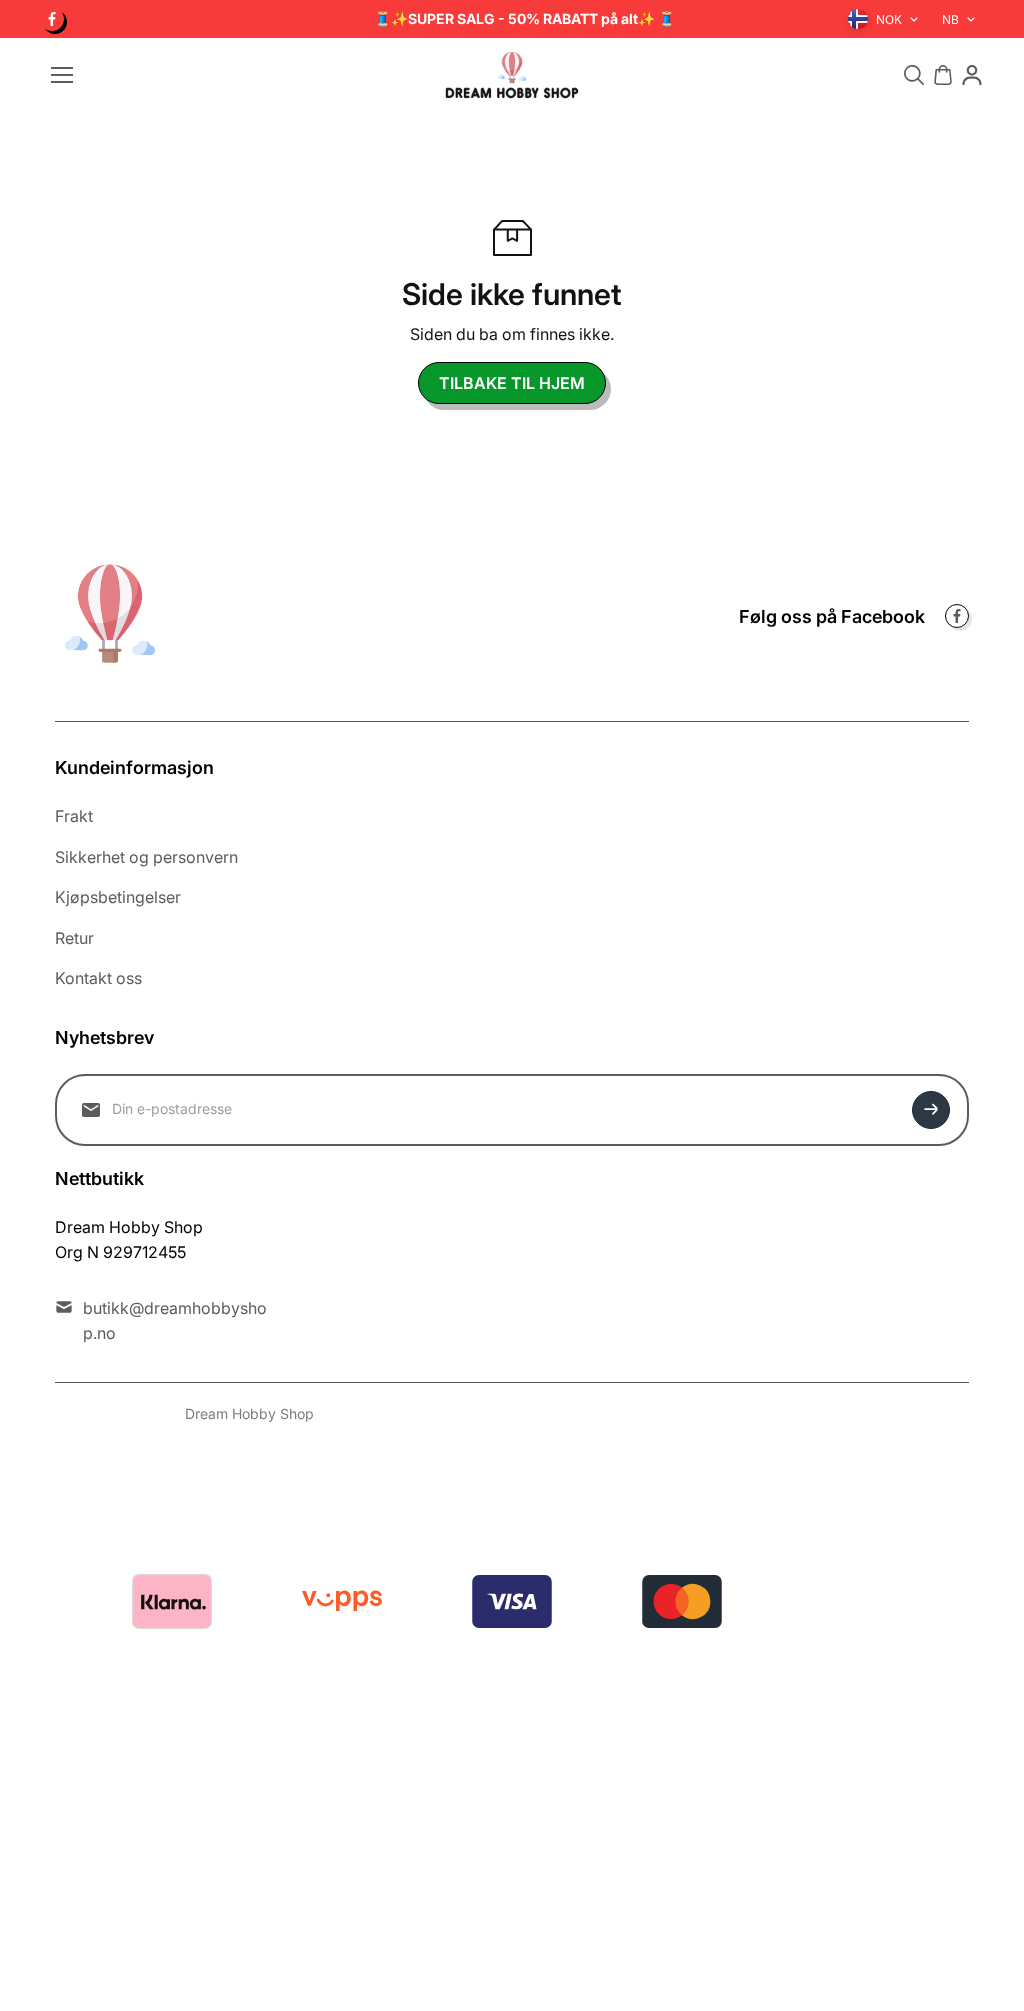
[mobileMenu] (62, 75)
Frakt (74, 816)
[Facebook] (52, 19)
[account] (972, 75)
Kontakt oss (98, 978)
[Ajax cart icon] (943, 75)
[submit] (931, 1110)
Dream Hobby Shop (249, 1413)
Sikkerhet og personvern (146, 857)
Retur (74, 938)
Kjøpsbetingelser (118, 897)
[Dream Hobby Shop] (512, 75)
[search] (914, 75)
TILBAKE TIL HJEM (512, 383)
